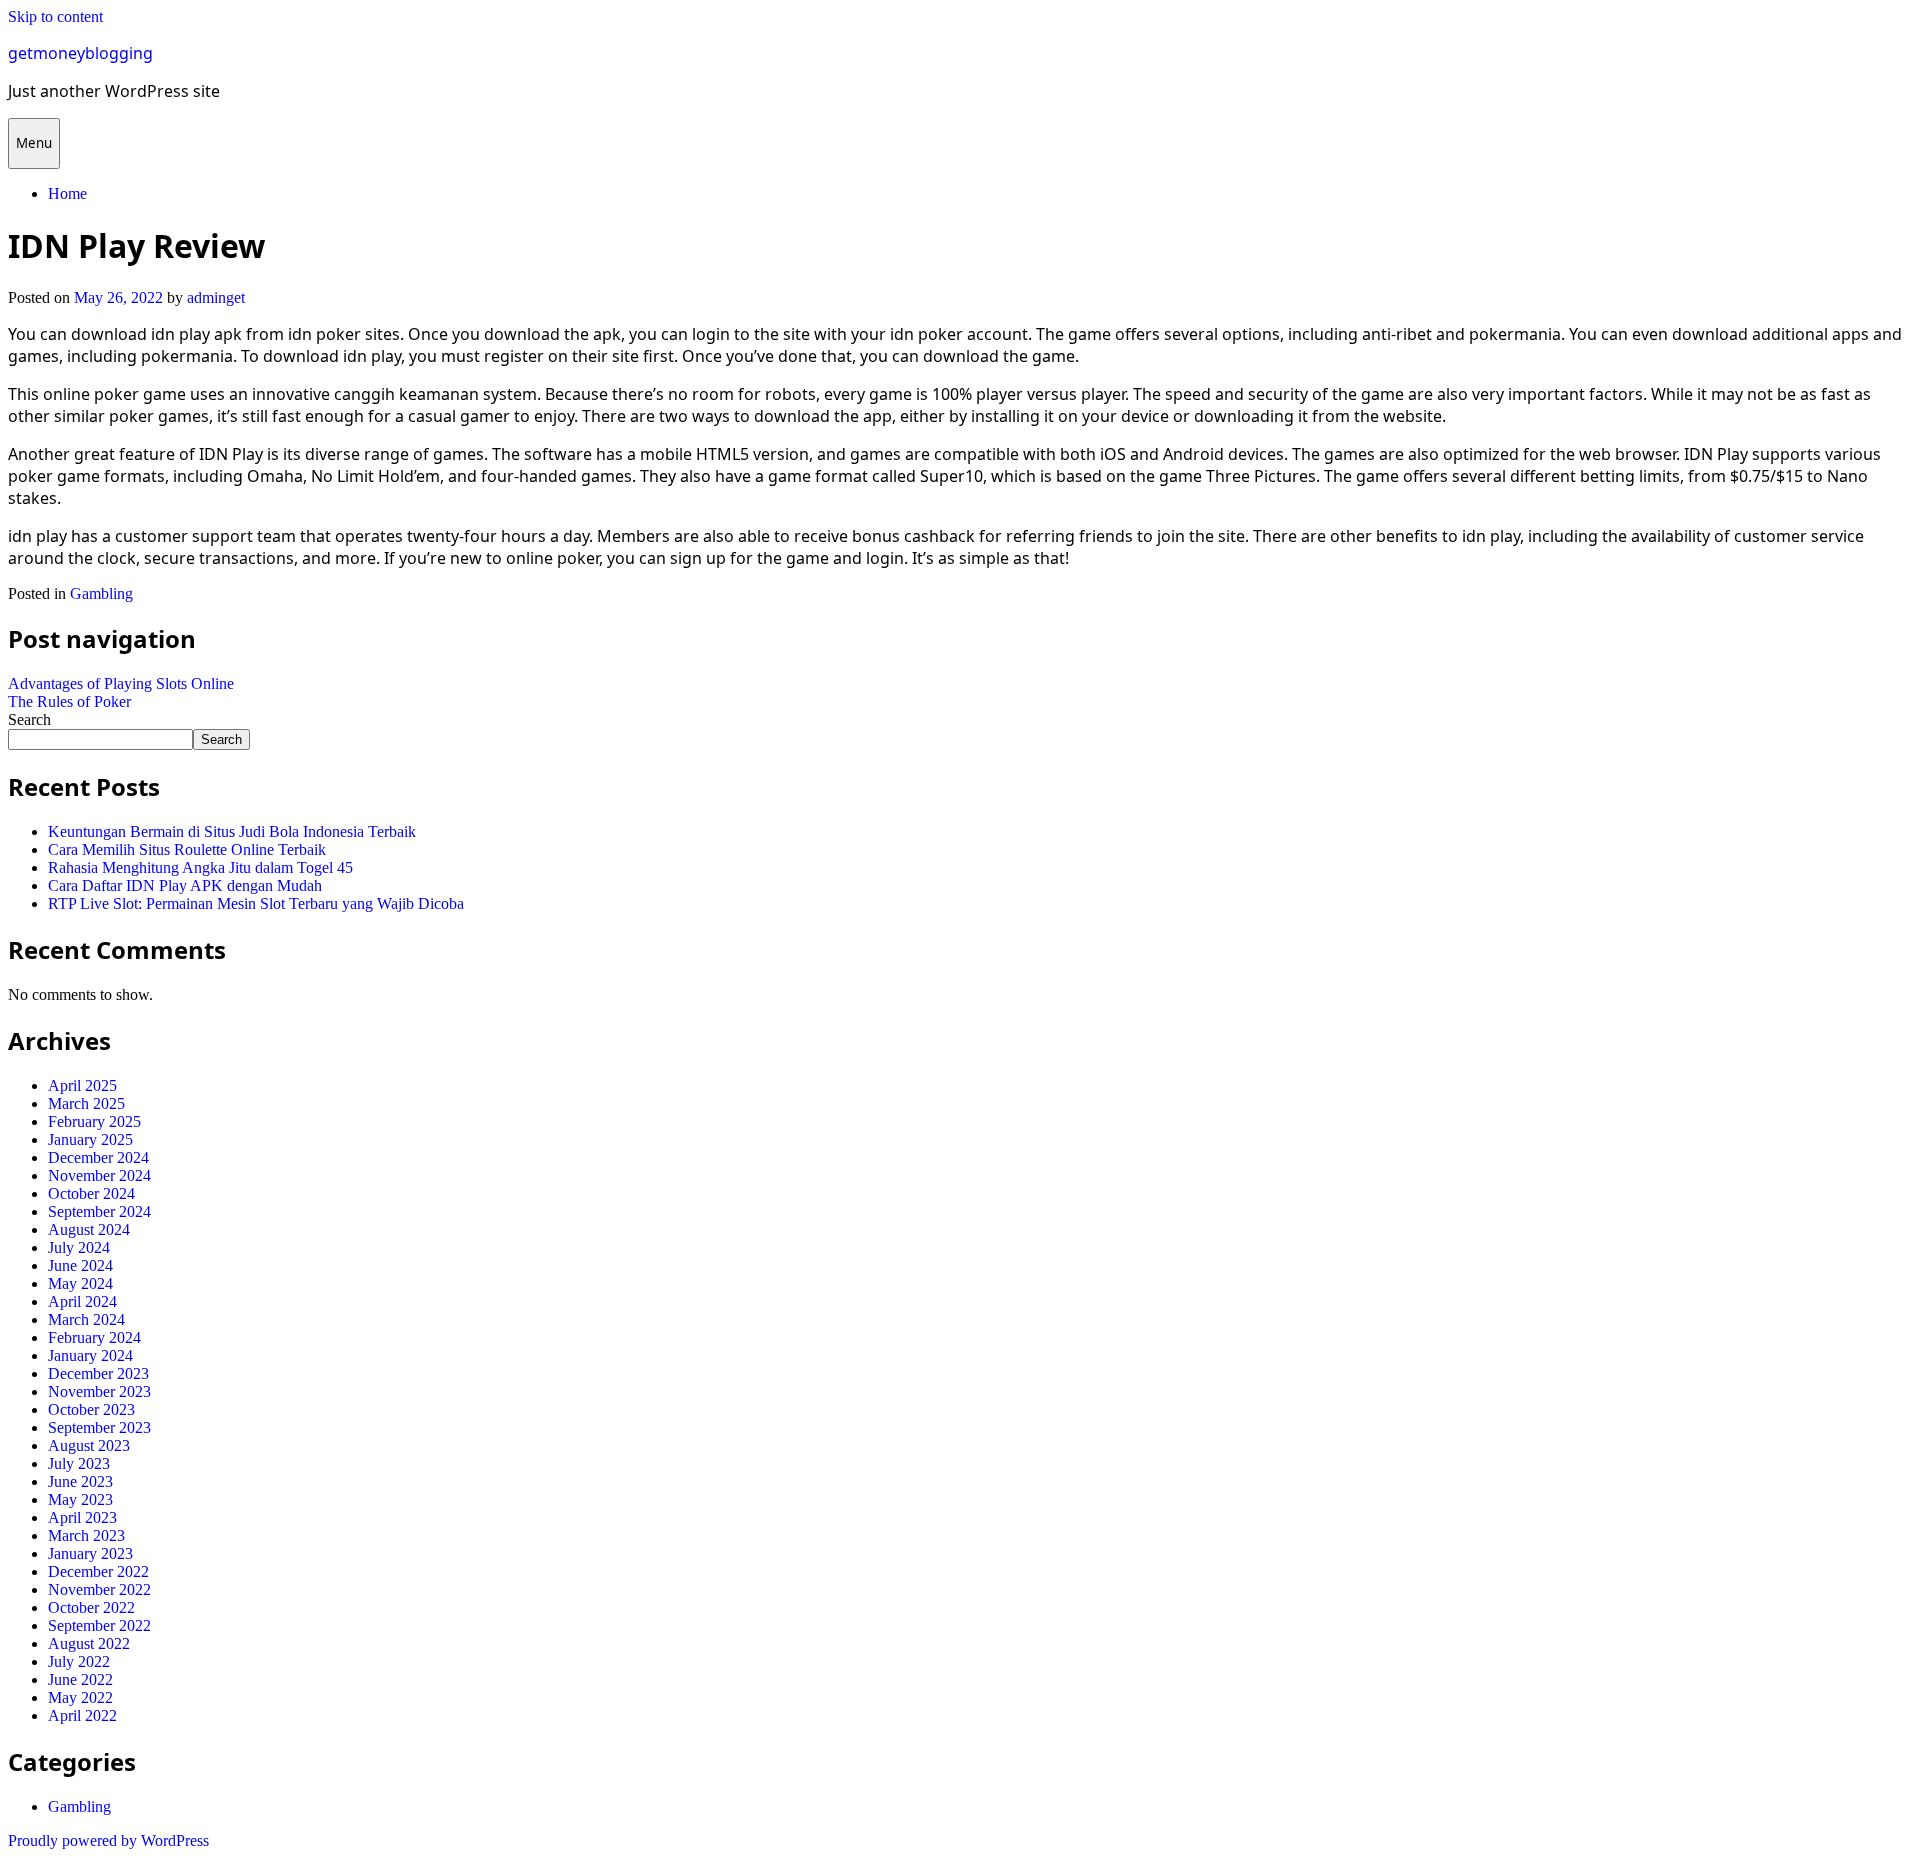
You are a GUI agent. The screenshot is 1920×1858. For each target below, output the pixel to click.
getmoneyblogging (80, 53)
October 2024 (91, 1193)
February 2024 (94, 1337)
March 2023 (86, 1535)
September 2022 (99, 1625)
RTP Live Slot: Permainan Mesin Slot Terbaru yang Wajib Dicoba (256, 903)
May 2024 (80, 1283)
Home (67, 193)
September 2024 (99, 1211)
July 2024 (79, 1247)
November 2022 (99, 1589)
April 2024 (82, 1301)
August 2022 (89, 1643)
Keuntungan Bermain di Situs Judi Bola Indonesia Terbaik (232, 831)
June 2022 (80, 1679)
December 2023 (98, 1373)
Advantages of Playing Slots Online (121, 683)
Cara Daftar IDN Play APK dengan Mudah (185, 885)
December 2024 (98, 1157)
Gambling (101, 593)
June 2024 (80, 1265)
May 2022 (80, 1697)
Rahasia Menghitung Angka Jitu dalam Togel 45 (200, 867)
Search (29, 719)
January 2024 (90, 1355)
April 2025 (82, 1085)
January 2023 (90, 1553)
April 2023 (82, 1517)
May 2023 (80, 1499)
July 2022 (79, 1661)
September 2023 (99, 1427)
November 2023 (99, 1391)
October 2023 (91, 1409)
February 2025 (94, 1121)
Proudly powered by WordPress (108, 1840)
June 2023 (80, 1481)
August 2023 (89, 1445)
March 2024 (86, 1319)
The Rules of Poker (69, 701)
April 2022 (82, 1715)
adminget (216, 297)
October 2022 (91, 1607)
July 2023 (79, 1463)
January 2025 (90, 1139)
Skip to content (55, 16)
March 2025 (86, 1103)
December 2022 (98, 1571)
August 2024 (89, 1229)
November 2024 (99, 1175)
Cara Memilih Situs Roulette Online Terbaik (187, 849)
